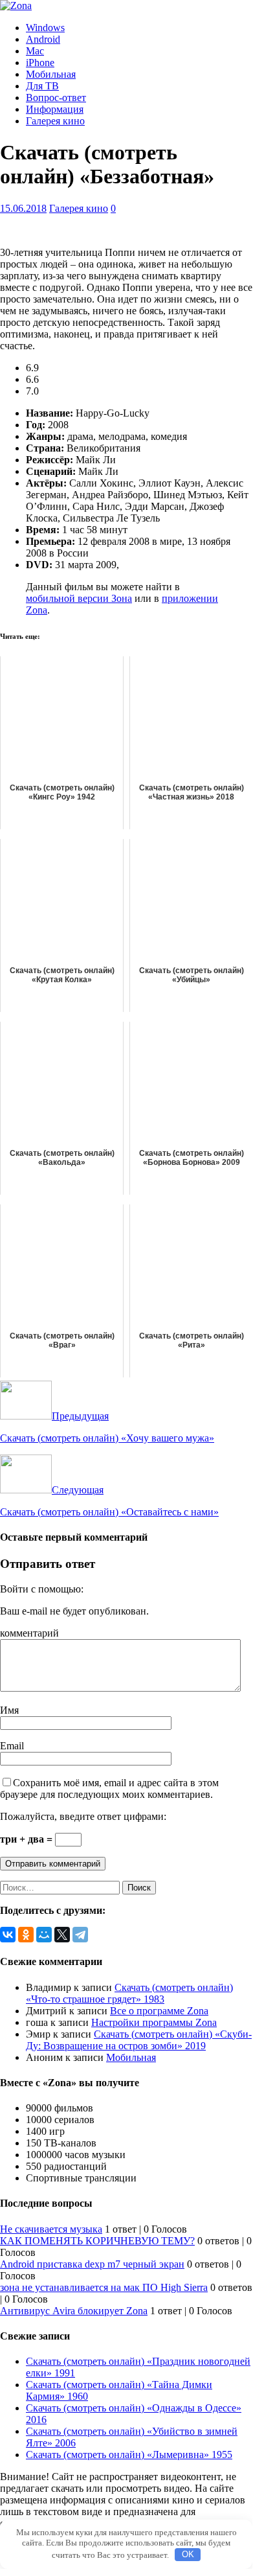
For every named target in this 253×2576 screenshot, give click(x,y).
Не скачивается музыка (51, 2229)
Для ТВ (42, 86)
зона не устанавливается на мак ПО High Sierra (104, 2287)
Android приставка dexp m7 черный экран (92, 2264)
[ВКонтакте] (8, 1935)
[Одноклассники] (26, 1935)
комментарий (29, 1633)
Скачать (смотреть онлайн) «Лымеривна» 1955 (129, 2455)
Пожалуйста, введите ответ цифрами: (83, 1816)
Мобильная (51, 74)
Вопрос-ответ (56, 98)
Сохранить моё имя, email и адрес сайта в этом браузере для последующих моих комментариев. (109, 1788)
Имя (9, 1710)
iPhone (40, 63)
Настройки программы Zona (154, 2022)
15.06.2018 (23, 208)
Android (43, 39)
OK (188, 2554)
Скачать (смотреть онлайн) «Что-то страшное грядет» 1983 (129, 1993)
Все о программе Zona (159, 2011)
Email (12, 1746)
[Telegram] (80, 1935)
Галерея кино (55, 121)
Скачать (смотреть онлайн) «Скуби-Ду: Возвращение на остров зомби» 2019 (139, 2040)
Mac (35, 51)
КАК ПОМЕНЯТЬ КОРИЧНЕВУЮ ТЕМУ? (97, 2241)
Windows (45, 28)
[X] (62, 1935)
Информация (55, 109)
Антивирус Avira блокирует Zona (74, 2311)
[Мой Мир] (44, 1935)
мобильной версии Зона (79, 598)
